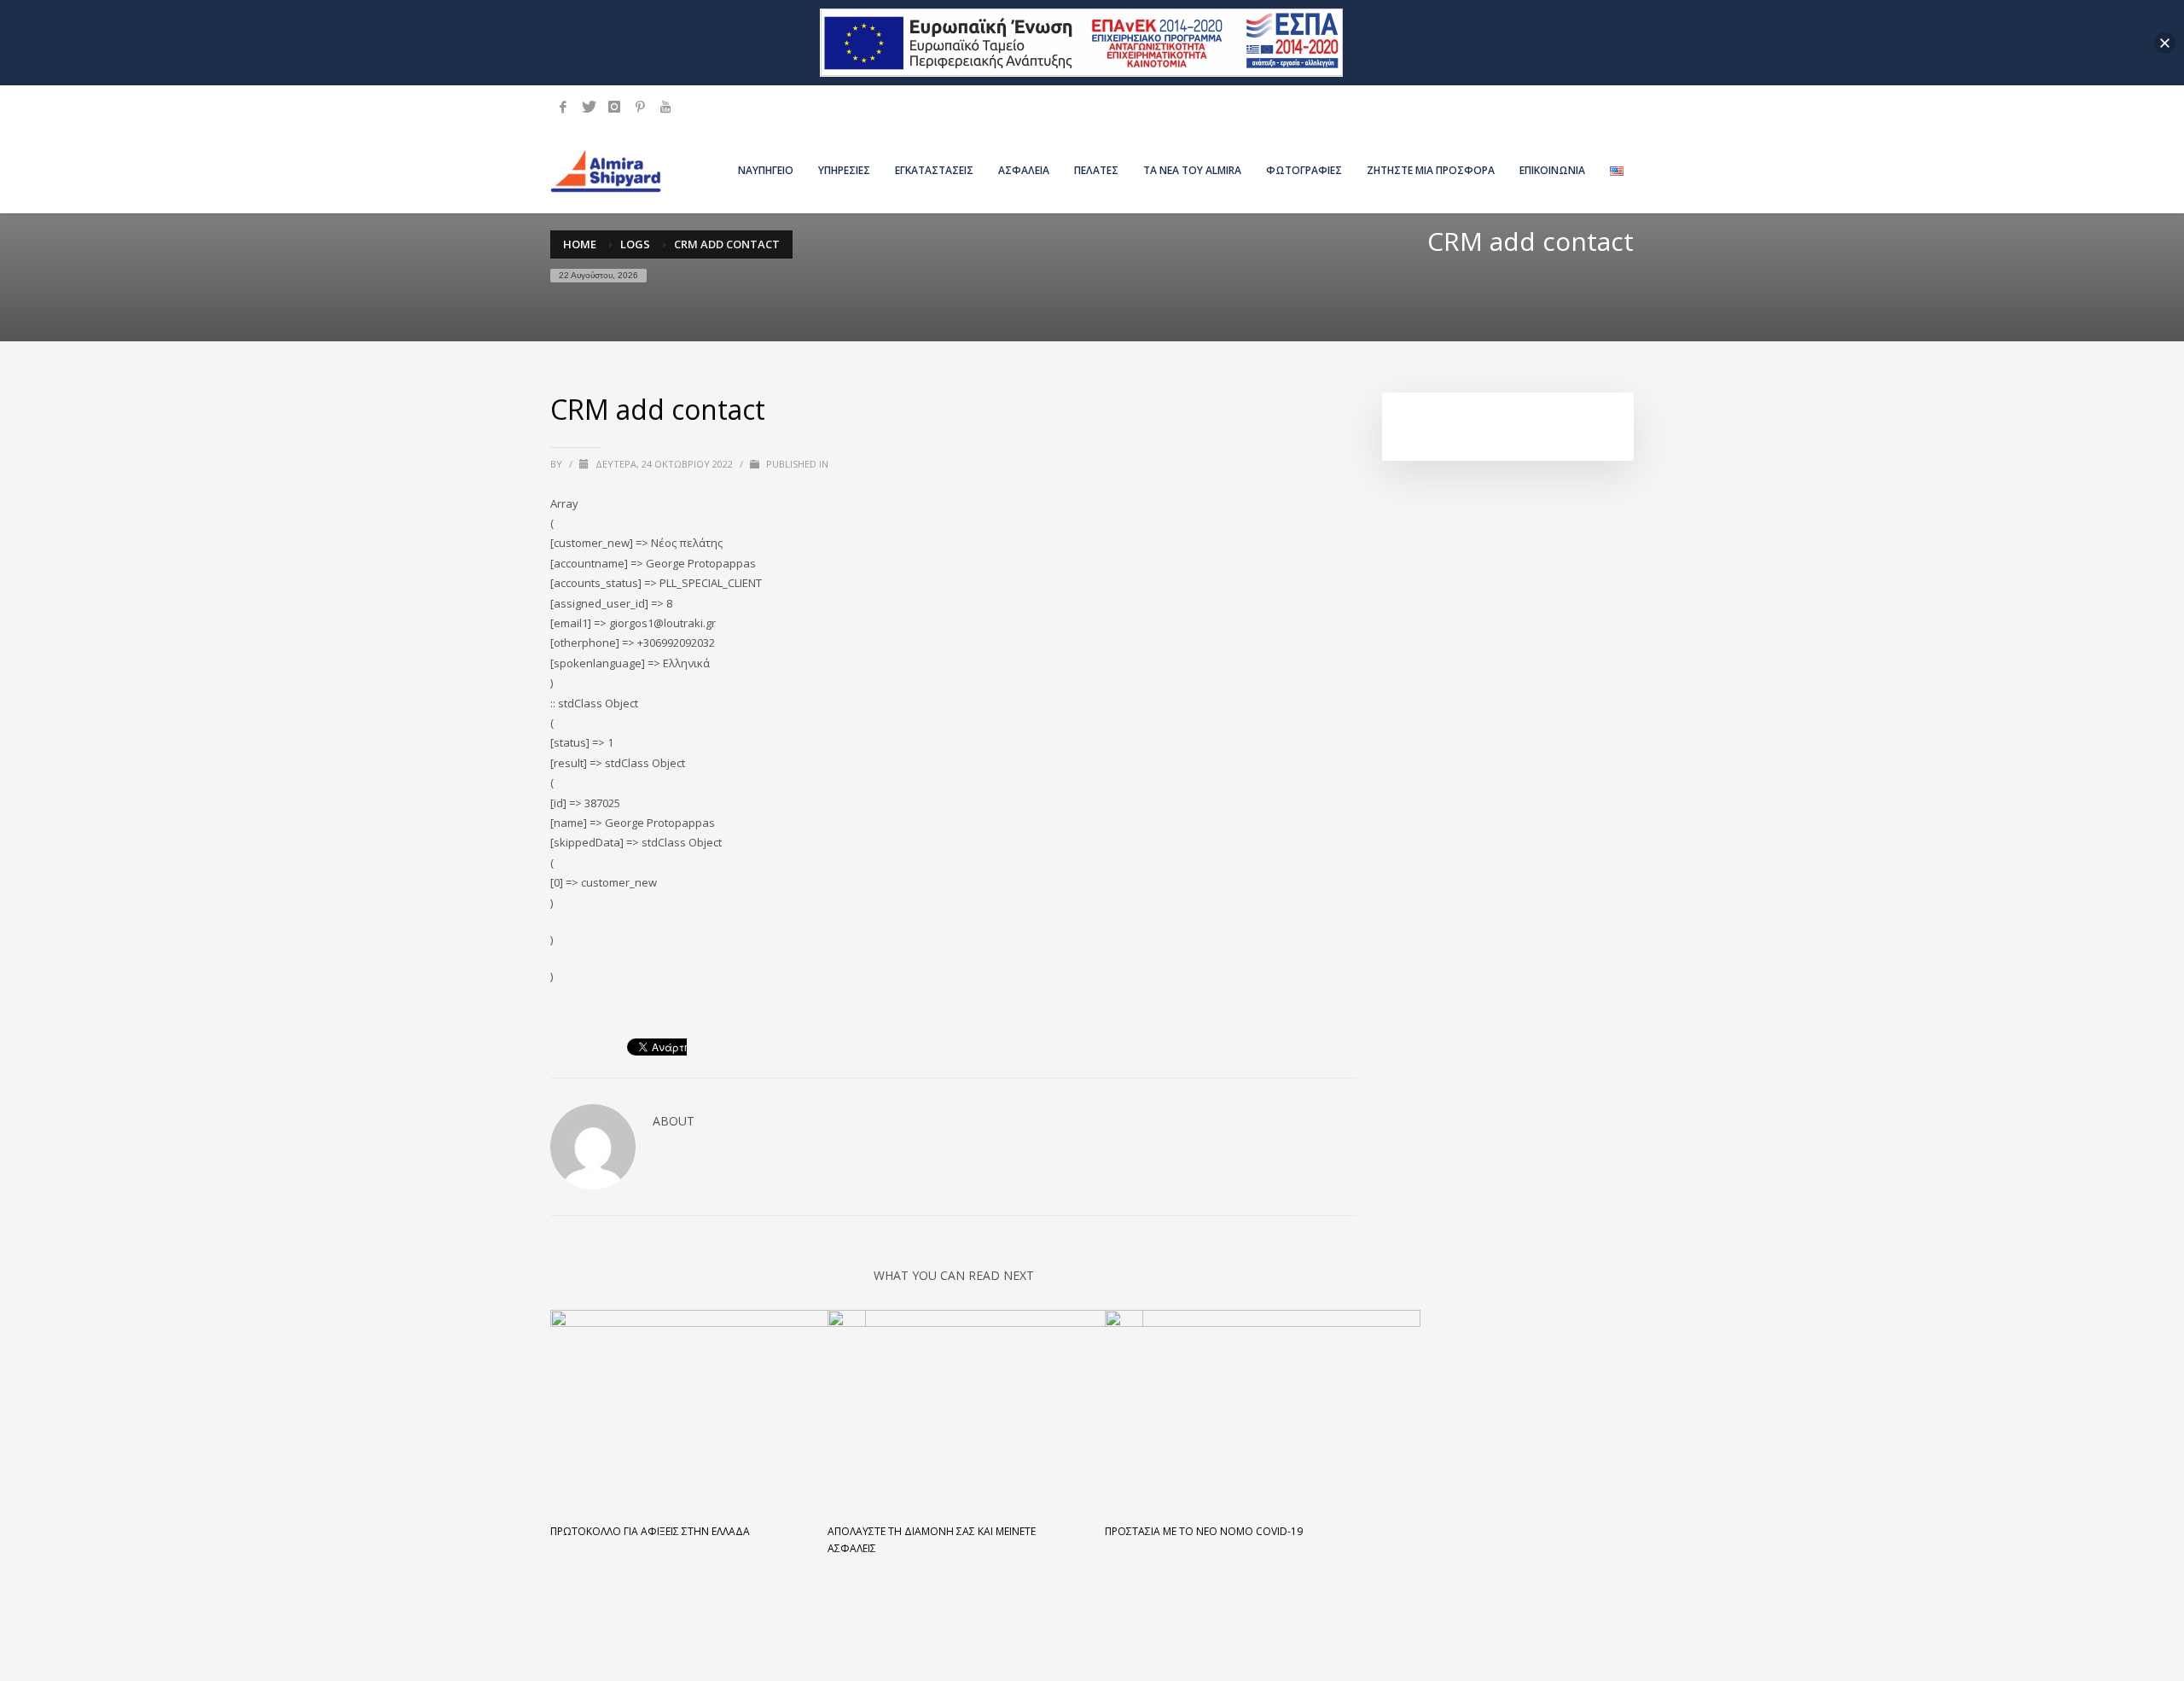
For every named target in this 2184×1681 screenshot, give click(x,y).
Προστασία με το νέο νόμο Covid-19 (1204, 1531)
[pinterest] (640, 107)
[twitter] (589, 107)
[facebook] (563, 107)
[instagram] (614, 107)
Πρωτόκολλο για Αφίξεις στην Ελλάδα (650, 1531)
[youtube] (665, 107)
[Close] (2165, 43)
